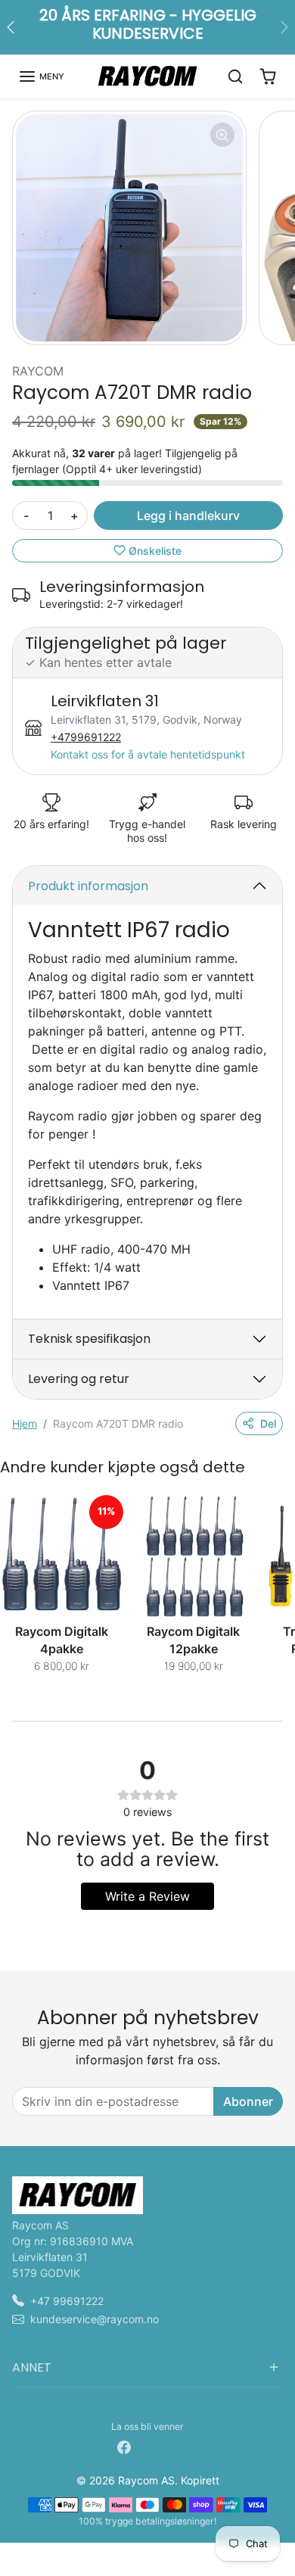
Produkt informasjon (88, 886)
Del (268, 1423)
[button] (41, 76)
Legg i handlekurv (188, 516)
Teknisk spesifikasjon (89, 1339)
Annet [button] (32, 2367)
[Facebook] (124, 2446)
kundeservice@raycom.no (95, 2319)
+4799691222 (86, 737)
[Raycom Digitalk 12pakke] (194, 1556)
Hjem (25, 1423)
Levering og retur (79, 1379)
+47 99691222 (67, 2301)
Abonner (248, 2101)
